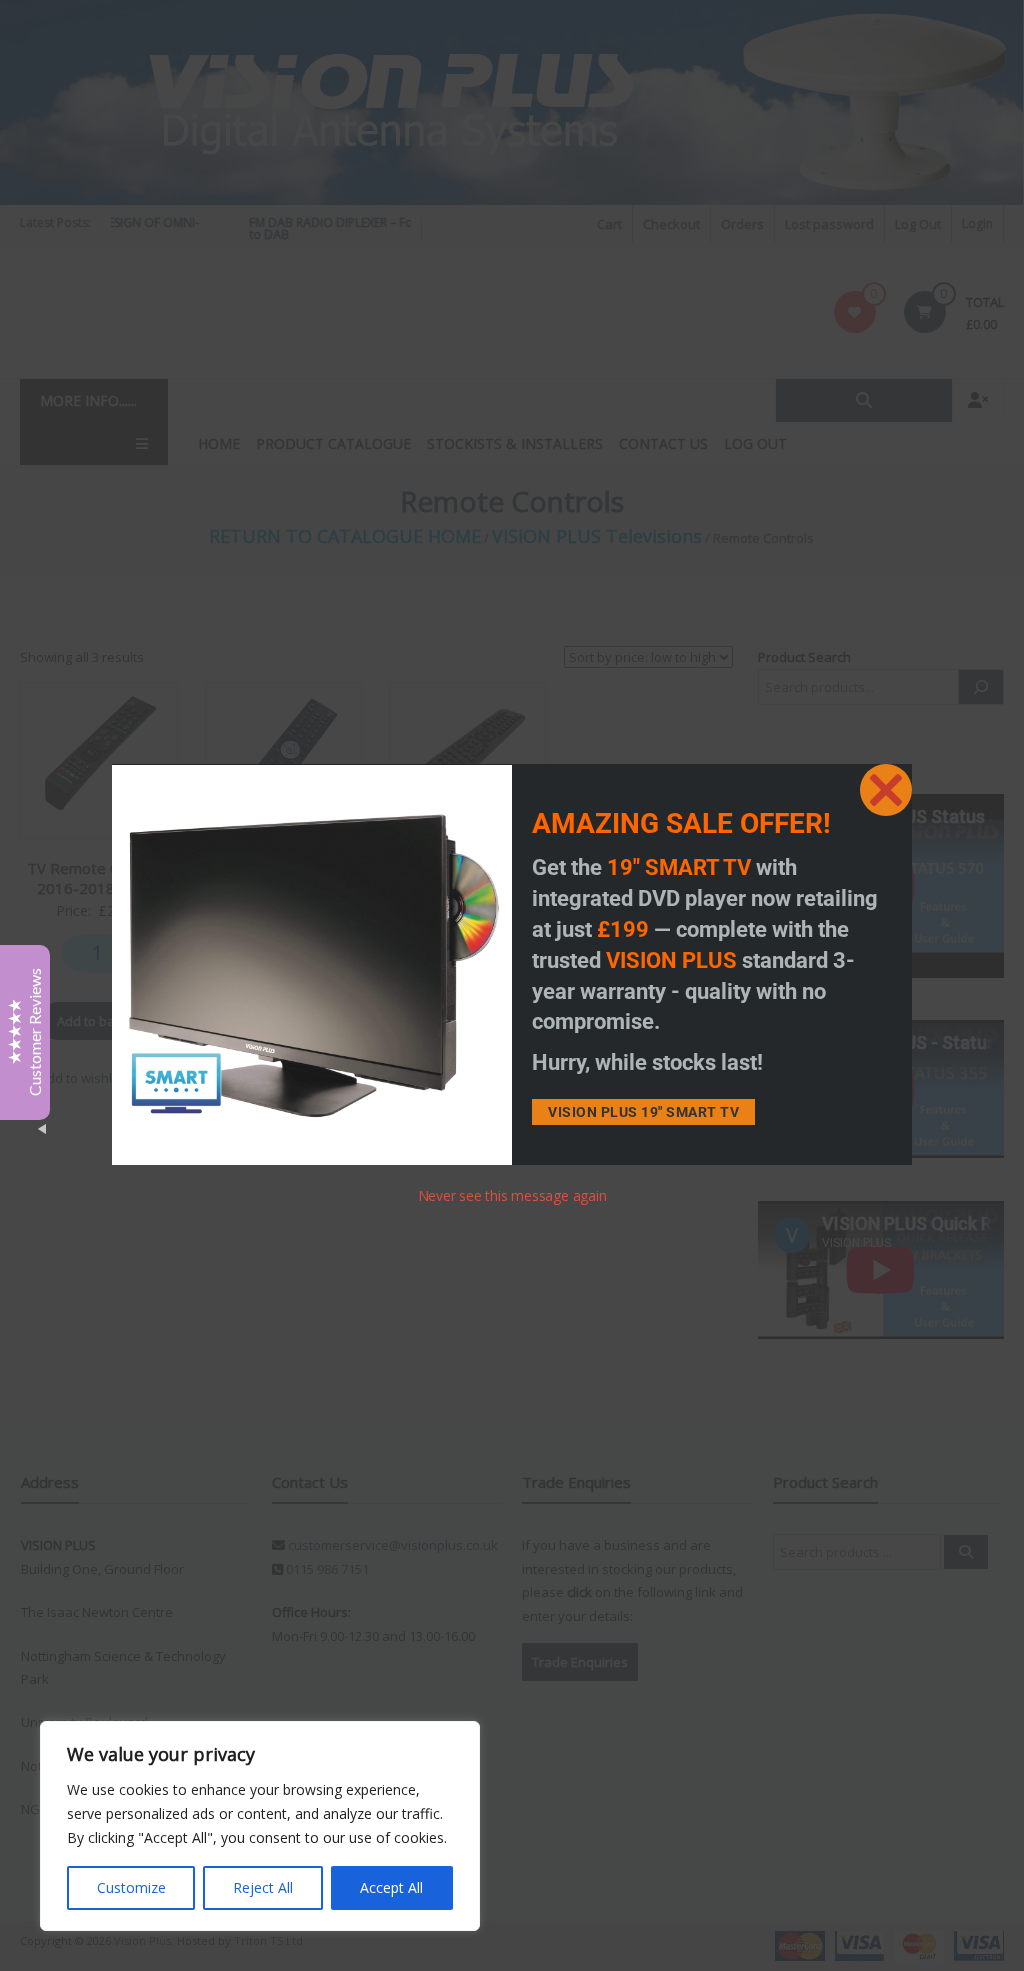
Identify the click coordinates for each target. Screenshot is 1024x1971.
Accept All (391, 1887)
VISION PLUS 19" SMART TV (643, 1112)
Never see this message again (512, 1195)
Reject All (263, 1887)
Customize (131, 1887)
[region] (260, 1826)
